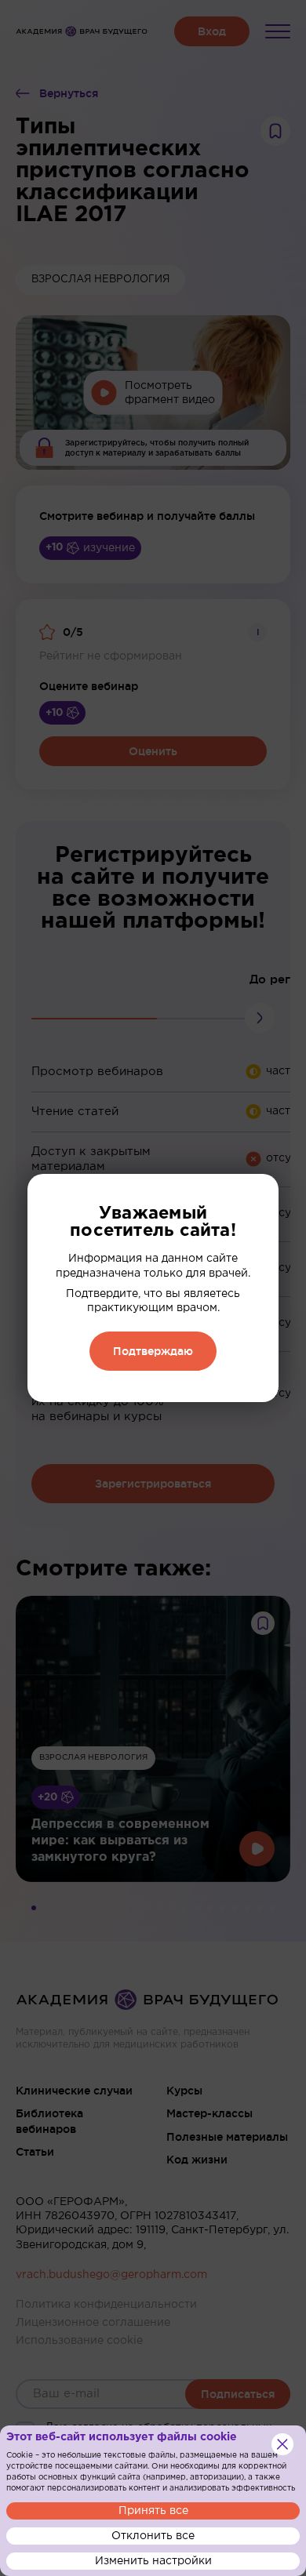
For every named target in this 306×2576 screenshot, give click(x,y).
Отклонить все (153, 2536)
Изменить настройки (153, 2561)
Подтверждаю (153, 1351)
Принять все (153, 2511)
